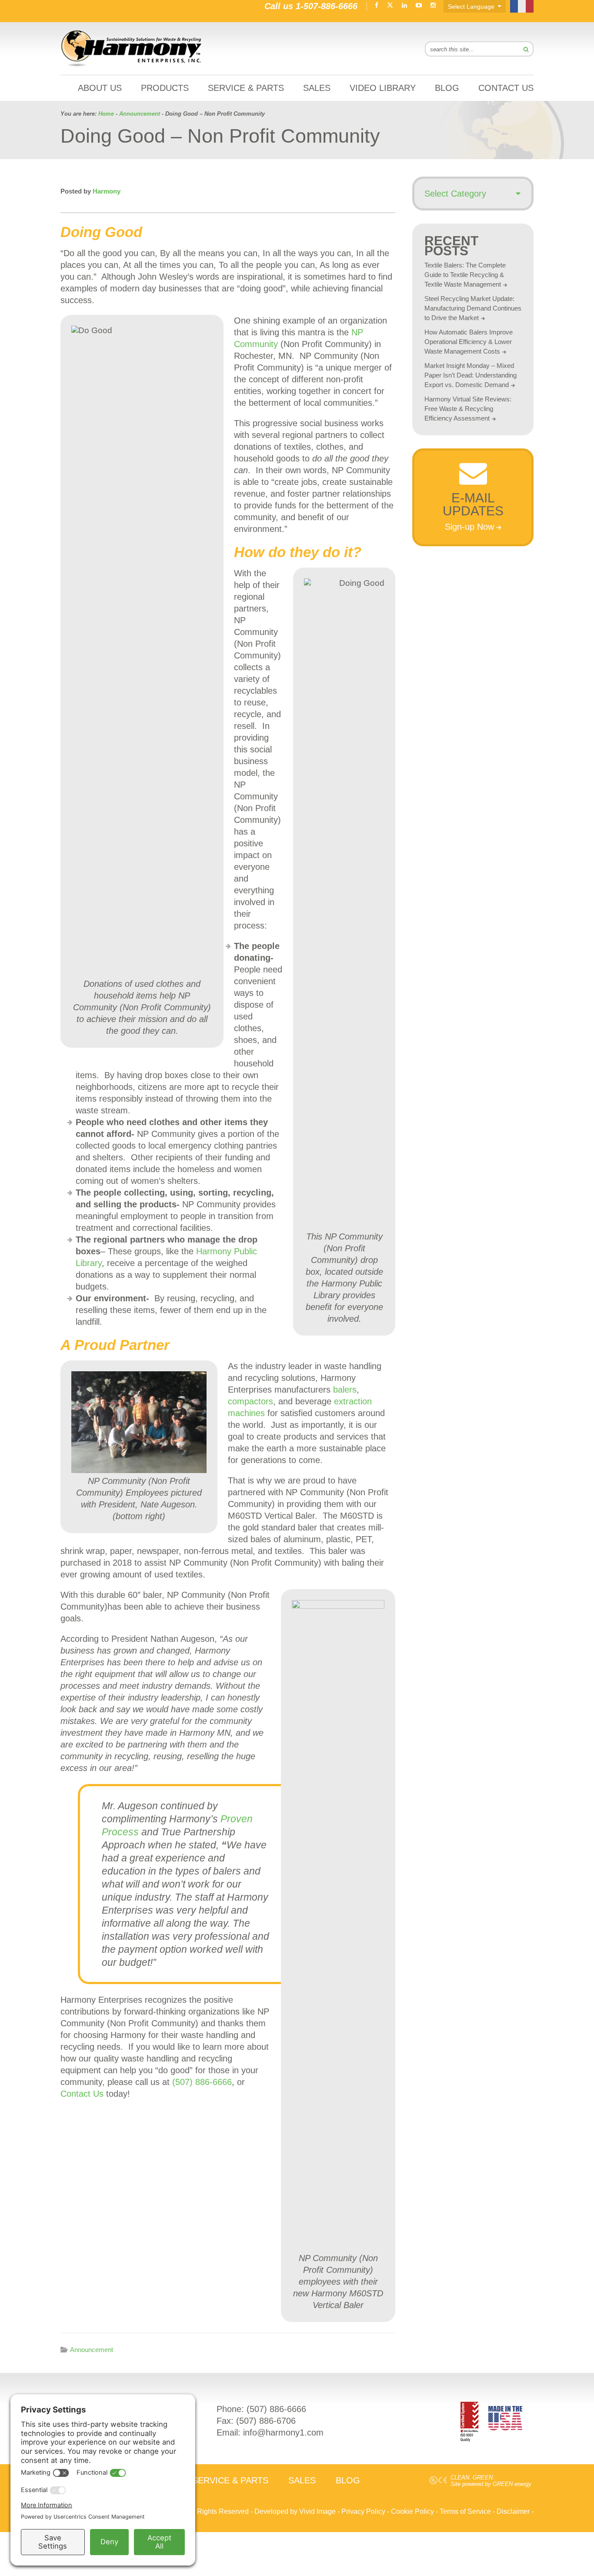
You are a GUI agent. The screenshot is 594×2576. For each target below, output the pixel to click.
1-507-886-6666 (327, 6)
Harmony (132, 48)
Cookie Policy (412, 2511)
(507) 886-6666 (202, 2082)
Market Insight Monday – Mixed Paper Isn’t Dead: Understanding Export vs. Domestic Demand (471, 375)
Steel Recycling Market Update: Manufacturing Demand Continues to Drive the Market (473, 308)
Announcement (92, 2350)
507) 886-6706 (267, 2421)
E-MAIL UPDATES (473, 504)
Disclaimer (513, 2511)
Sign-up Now (469, 527)
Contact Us (82, 2094)
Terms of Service (465, 2511)
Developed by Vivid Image (295, 2511)
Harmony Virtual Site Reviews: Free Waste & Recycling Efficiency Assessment (468, 409)
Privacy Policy (363, 2511)
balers (345, 1390)
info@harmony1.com (283, 2432)
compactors (250, 1401)
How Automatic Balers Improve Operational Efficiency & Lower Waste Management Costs (469, 342)
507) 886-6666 (278, 2409)
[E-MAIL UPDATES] (473, 482)
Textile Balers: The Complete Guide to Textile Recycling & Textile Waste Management (465, 275)
